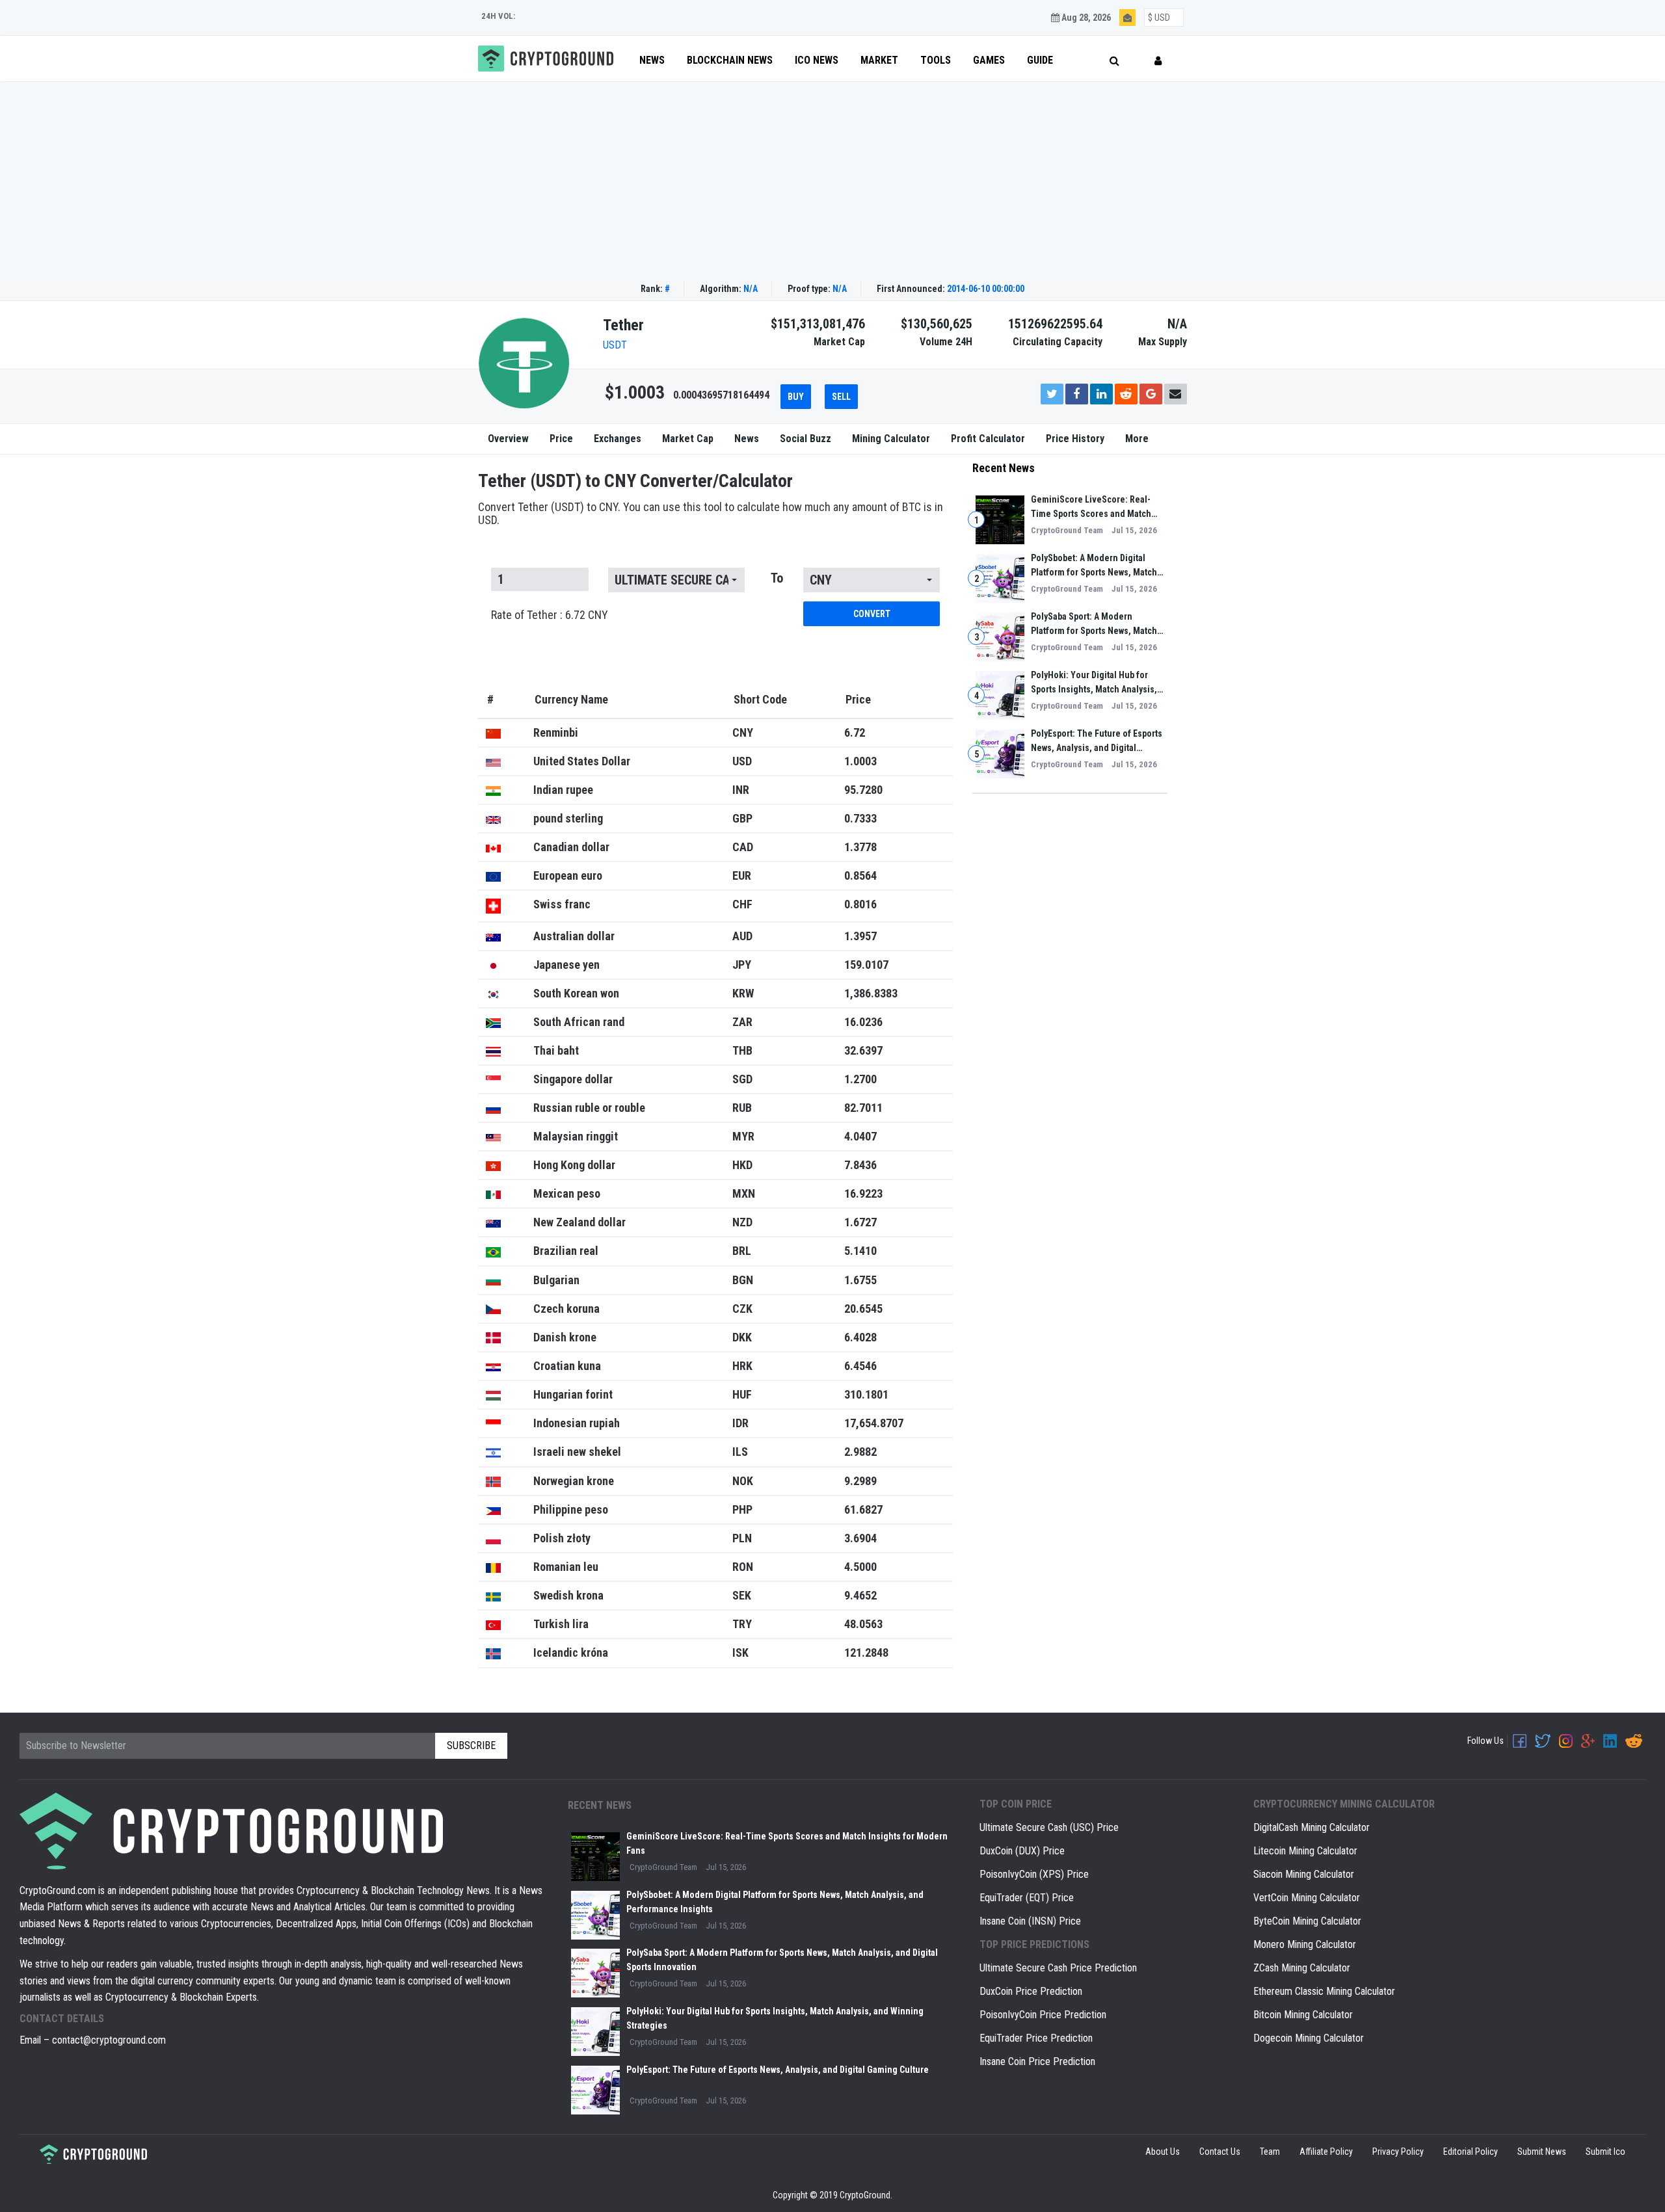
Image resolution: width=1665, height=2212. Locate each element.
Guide (1040, 60)
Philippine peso (571, 1509)
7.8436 (860, 1165)
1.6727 (860, 1222)
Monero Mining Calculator (1305, 1944)
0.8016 (860, 904)
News (652, 60)
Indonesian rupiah (577, 1423)
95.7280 (863, 790)
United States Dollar (582, 761)
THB (742, 1050)
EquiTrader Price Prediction (1036, 2038)
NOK (743, 1481)
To (777, 578)
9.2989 (860, 1481)
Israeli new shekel (577, 1452)
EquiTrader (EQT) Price (1027, 1898)
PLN (742, 1538)
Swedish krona (568, 1595)
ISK (740, 1652)
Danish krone (565, 1337)
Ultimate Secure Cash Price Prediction (1058, 1968)
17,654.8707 (874, 1423)
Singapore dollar (573, 1079)
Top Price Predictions (1034, 1944)
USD (742, 761)
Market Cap (688, 439)
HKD (742, 1165)
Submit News (1542, 2152)
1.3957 (860, 936)
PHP (742, 1509)
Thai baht (556, 1050)
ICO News (817, 60)
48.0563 (863, 1624)
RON (743, 1567)
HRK (742, 1366)
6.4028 (860, 1337)
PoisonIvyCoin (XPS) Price (1034, 1874)
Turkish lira (561, 1624)
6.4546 (860, 1366)
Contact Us (1220, 2152)
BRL (742, 1251)
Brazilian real (566, 1251)
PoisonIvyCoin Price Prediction (1043, 2015)
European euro (568, 876)
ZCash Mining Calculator (1302, 1968)
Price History (1075, 439)
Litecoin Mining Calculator (1305, 1851)
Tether (623, 325)
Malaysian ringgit (576, 1136)
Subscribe (471, 1745)
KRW (743, 993)
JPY (742, 965)
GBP (742, 818)
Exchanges (618, 439)
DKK (742, 1337)
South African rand (579, 1022)
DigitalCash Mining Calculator (1312, 1827)
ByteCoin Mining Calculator (1307, 1921)
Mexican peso (567, 1193)
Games (989, 60)
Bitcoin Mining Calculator (1303, 2015)
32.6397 (863, 1050)
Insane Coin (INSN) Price (1030, 1921)
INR (741, 790)
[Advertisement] (832, 179)
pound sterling (568, 818)
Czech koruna (566, 1309)
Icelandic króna (571, 1652)
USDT (615, 345)
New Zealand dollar (579, 1222)
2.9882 (860, 1452)
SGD (742, 1079)
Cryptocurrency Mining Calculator (1344, 1804)
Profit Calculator (988, 439)
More (1137, 439)
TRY (742, 1624)
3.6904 (860, 1538)
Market (879, 60)
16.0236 (863, 1022)
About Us (1163, 2152)
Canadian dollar (571, 847)
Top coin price (1016, 1804)
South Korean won (576, 993)
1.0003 (860, 761)
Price (561, 439)
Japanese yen (566, 965)
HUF (742, 1394)
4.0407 (860, 1136)
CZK (742, 1309)
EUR (742, 876)
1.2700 (860, 1079)
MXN (744, 1193)
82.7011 (863, 1108)
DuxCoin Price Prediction (1031, 1991)
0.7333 (860, 818)
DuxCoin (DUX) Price (1022, 1851)
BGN (743, 1280)
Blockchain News (730, 60)
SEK (742, 1595)
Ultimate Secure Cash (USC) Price (1049, 1827)
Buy (796, 397)
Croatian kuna (567, 1366)
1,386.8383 (871, 993)
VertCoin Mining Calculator (1307, 1898)
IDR (740, 1423)
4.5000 (860, 1567)
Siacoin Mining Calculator (1304, 1874)
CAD (743, 847)
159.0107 (866, 965)
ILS (740, 1452)
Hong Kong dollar (574, 1165)
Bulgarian (556, 1280)
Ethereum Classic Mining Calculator (1324, 1991)
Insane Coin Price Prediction (1037, 2061)
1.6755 (860, 1280)
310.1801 (866, 1394)
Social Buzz (806, 439)
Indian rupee (563, 790)
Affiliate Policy (1326, 2152)
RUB (742, 1108)
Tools (936, 60)
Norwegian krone (574, 1481)
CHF (742, 904)
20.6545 (863, 1309)
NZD (742, 1222)
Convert (872, 614)
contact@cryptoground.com (109, 2040)
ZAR (742, 1022)
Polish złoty (562, 1538)
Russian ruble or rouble (589, 1108)
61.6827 (863, 1509)
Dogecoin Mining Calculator (1309, 2038)
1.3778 (860, 847)
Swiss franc (562, 904)
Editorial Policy (1471, 2152)
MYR (743, 1136)
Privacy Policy (1398, 2152)
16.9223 (863, 1193)
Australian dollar (574, 936)
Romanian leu (566, 1567)
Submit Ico (1605, 2152)
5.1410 (860, 1251)
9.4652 (860, 1595)
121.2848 (866, 1652)
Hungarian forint (573, 1394)
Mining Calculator (891, 439)
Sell (841, 397)
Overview (508, 439)
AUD (742, 936)
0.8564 (860, 876)
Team (1270, 2152)
